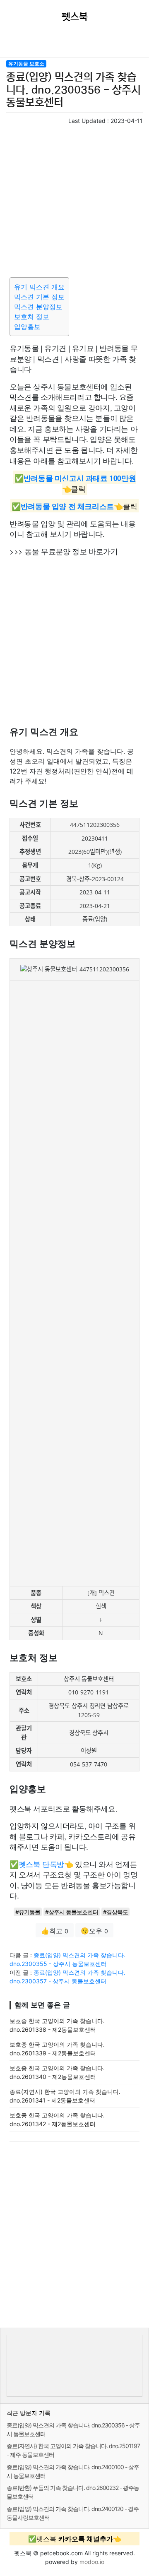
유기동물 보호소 (26, 64)
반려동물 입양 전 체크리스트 (67, 506)
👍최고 (55, 1931)
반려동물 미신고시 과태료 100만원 (80, 478)
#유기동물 (28, 1912)
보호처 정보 (32, 317)
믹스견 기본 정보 (39, 297)
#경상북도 (115, 1912)
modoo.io (92, 2562)
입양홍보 (27, 327)
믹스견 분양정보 (38, 307)
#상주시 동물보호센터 (72, 1912)
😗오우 (94, 1931)
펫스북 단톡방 (41, 1864)
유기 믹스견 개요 (39, 287)
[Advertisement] (74, 199)
